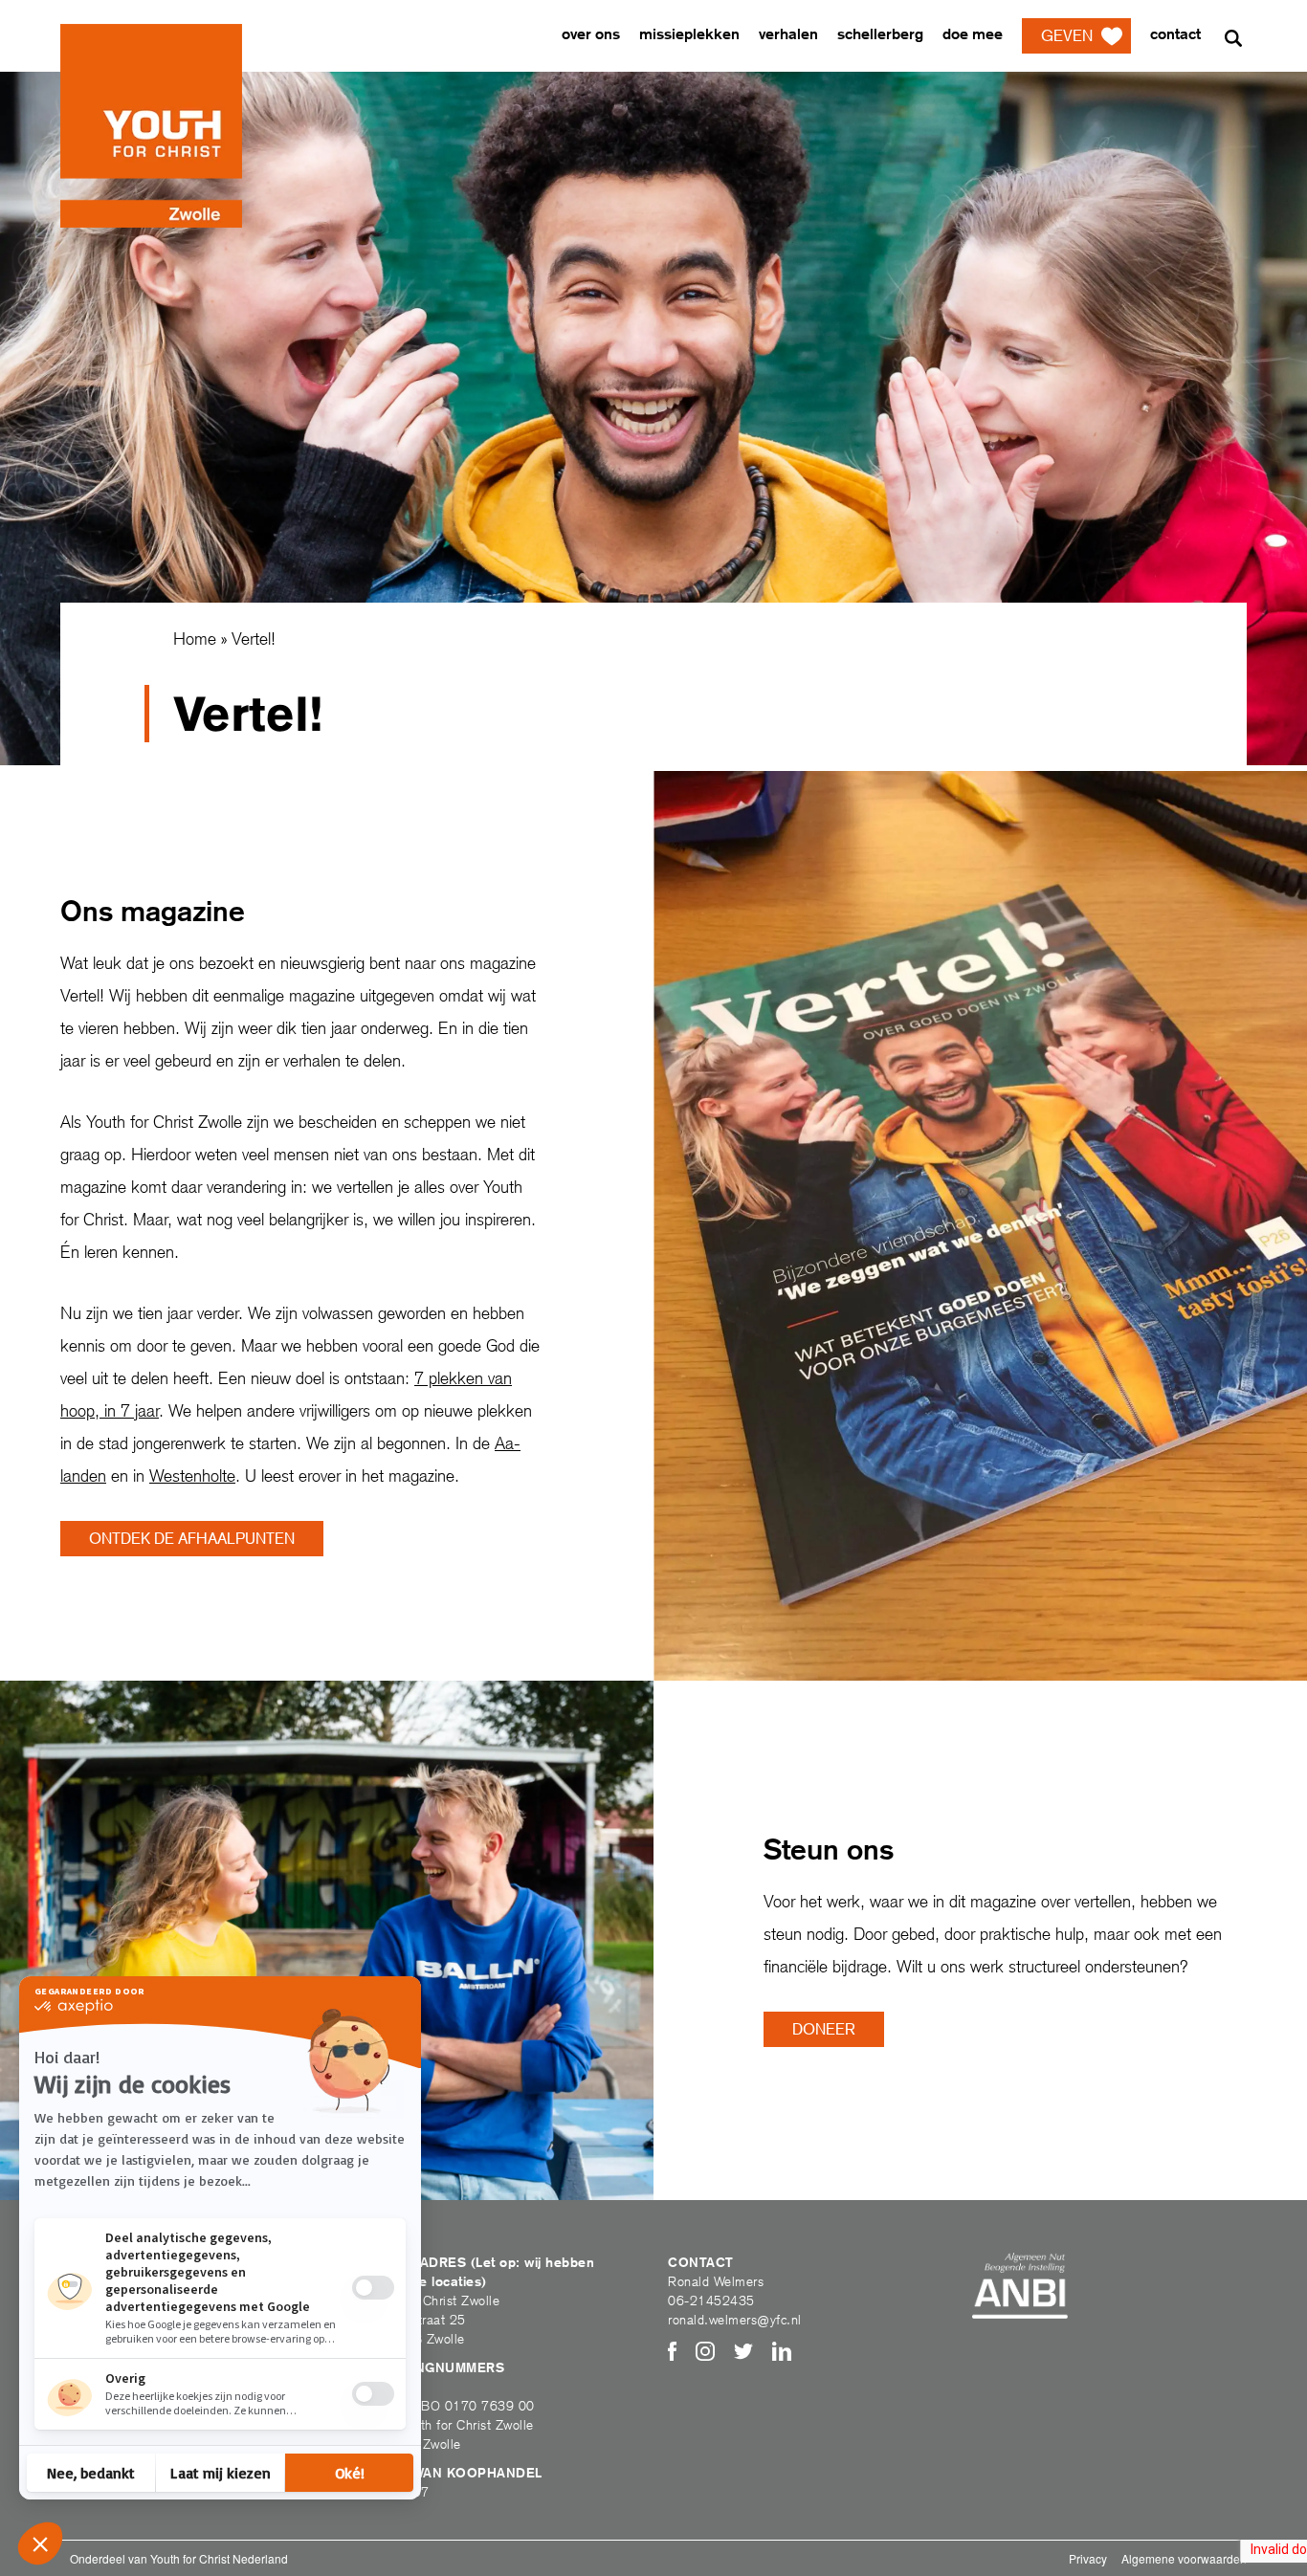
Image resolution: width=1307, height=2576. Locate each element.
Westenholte (192, 1475)
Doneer (824, 2029)
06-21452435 (711, 2301)
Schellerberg (880, 34)
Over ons (591, 34)
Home (195, 638)
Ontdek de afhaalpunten (192, 1539)
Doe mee (973, 34)
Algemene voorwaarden (1184, 2558)
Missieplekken (689, 34)
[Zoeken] (1233, 38)
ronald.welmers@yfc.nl (735, 2320)
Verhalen (788, 34)
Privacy (1088, 2558)
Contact (1175, 34)
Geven (1067, 36)
